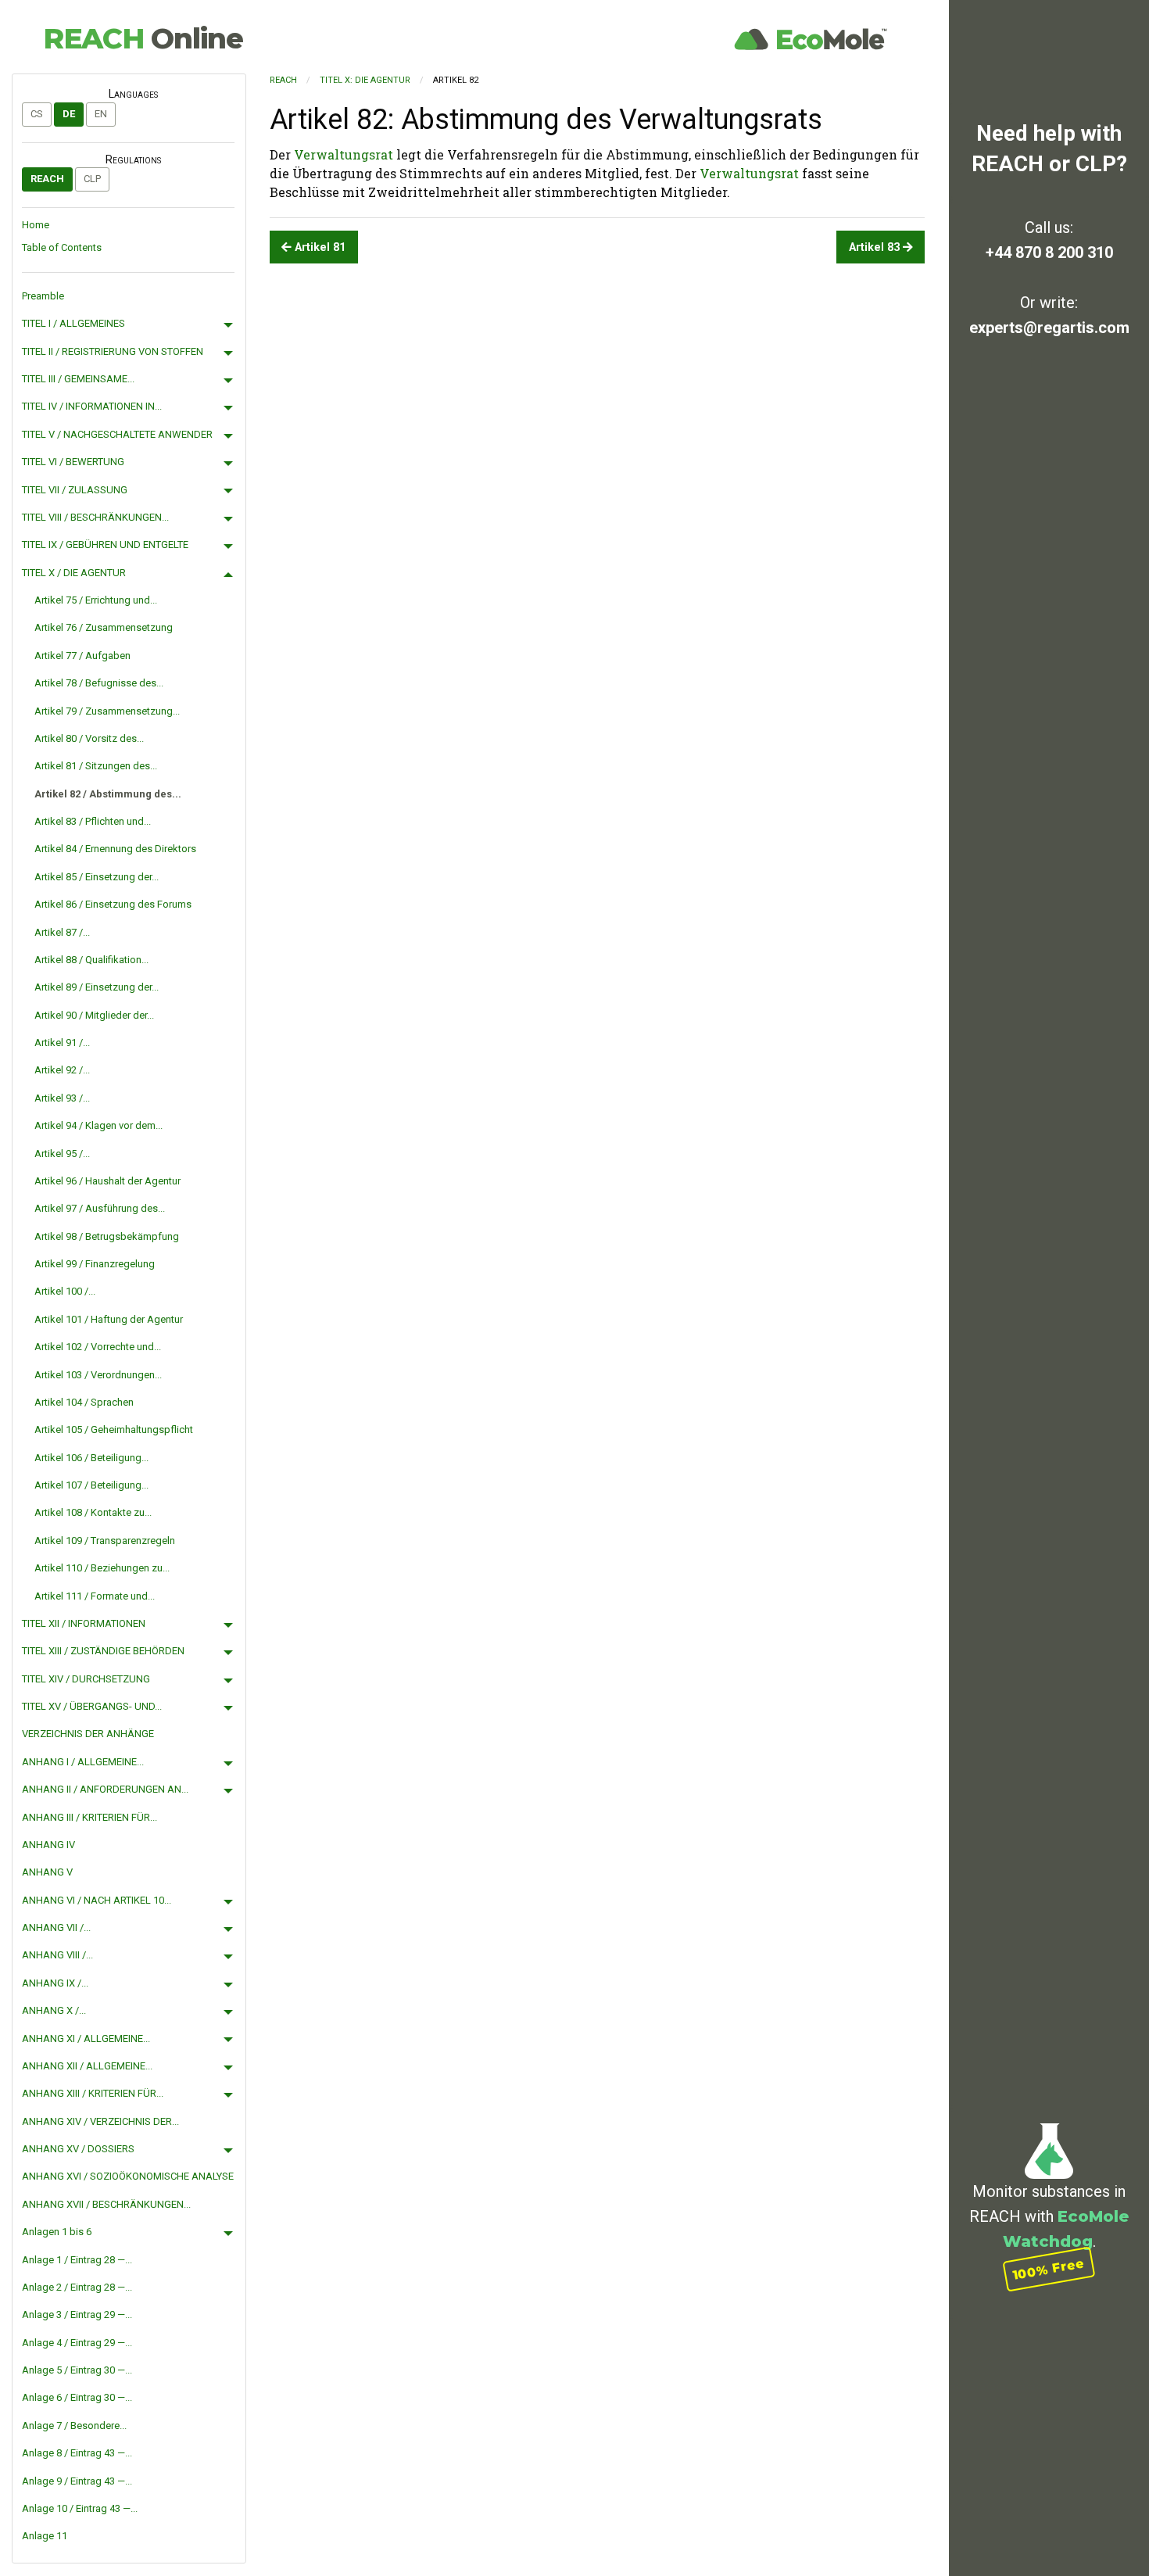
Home (36, 225)
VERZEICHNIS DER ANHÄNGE (88, 1734)
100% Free (1049, 2268)
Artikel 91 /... (62, 1043)
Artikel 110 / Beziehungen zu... (102, 1568)
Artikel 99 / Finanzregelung (95, 1264)
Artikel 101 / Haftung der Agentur (109, 1319)
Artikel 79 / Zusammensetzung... (107, 711)
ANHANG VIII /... (57, 1955)
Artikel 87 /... (62, 932)
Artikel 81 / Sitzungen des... (96, 766)
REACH (143, 38)
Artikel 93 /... (62, 1098)
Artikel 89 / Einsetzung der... (97, 987)
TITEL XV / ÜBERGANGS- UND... (92, 1706)
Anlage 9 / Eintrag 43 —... (77, 2481)
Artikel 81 (319, 247)
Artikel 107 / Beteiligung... (91, 1485)
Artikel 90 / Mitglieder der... (94, 1015)
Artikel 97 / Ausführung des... (100, 1208)
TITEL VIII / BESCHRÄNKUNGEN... (95, 517)
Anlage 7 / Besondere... (74, 2426)
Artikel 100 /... (65, 1291)
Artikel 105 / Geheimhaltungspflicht (114, 1430)
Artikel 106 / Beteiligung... (91, 1458)
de (69, 114)
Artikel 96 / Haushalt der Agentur (107, 1181)
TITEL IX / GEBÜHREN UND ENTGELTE (105, 545)
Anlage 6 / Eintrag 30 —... (77, 2397)
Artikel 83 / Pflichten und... (93, 821)
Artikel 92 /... (62, 1070)
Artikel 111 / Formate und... (95, 1596)
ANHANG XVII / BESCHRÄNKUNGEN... (106, 2204)
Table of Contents (62, 247)
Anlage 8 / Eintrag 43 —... (77, 2453)
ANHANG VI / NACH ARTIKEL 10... (97, 1900)
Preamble (43, 296)
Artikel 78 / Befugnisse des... (99, 683)
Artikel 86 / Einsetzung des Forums (113, 904)
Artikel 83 (876, 247)
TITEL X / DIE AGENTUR (74, 573)
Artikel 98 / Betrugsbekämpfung (107, 1236)
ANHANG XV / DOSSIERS (78, 2149)
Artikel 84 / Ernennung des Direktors (115, 849)
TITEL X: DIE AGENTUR (365, 80)
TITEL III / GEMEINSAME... (78, 379)
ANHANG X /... (54, 2010)
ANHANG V (47, 1872)
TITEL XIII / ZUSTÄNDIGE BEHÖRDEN (103, 1651)
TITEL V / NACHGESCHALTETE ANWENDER (117, 434)
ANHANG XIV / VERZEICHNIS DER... (100, 2121)
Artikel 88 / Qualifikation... (91, 960)
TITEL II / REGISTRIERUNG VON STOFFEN (113, 351)
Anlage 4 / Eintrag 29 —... (77, 2343)
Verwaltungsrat (344, 154)
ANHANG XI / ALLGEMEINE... (86, 2039)
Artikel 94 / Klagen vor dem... (98, 1125)
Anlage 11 (45, 2536)
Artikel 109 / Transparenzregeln (105, 1541)
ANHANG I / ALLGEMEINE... (83, 1762)
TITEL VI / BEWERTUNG (73, 462)
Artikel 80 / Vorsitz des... (89, 738)
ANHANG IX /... (55, 1983)
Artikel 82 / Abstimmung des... (108, 794)
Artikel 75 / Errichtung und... (96, 600)
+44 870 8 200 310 (1049, 253)
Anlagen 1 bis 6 (57, 2232)
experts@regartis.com (1049, 328)
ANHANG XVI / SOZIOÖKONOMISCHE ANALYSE (128, 2176)
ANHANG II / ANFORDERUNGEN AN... (105, 1789)
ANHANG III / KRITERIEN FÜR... (89, 1817)
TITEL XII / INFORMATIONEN (84, 1623)
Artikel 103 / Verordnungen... (98, 1375)
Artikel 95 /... (62, 1154)
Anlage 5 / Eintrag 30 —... (77, 2370)
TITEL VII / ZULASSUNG (75, 490)
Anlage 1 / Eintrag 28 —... (77, 2260)
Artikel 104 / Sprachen (84, 1402)
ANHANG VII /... (56, 1928)
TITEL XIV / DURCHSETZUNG (86, 1679)
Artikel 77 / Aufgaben (82, 656)
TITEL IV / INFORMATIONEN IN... (92, 406)
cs (37, 114)
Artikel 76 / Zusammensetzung (104, 627)
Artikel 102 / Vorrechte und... (98, 1347)
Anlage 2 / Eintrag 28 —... (77, 2287)
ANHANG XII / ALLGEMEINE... (87, 2066)
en (101, 114)
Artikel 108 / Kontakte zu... (93, 1512)
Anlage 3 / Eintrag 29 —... (77, 2314)
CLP (92, 179)
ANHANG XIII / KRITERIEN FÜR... (93, 2093)
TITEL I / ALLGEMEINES (73, 323)
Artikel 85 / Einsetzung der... (97, 877)
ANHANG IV (48, 1845)
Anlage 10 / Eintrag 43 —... (80, 2508)
